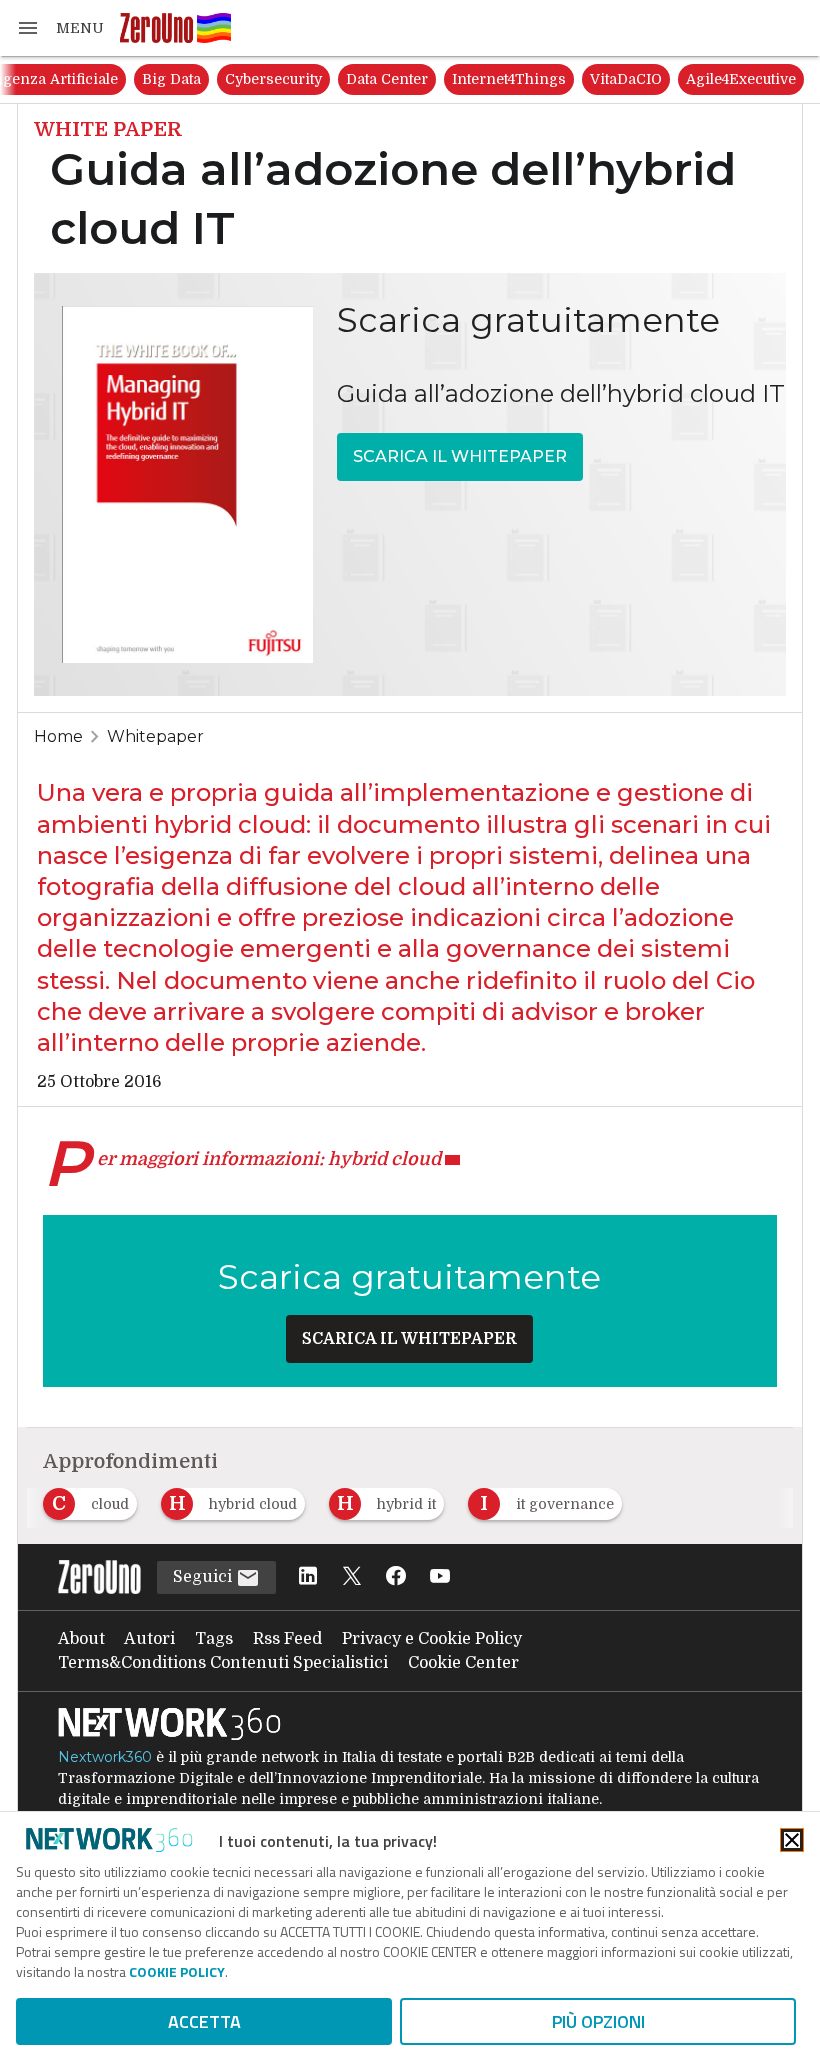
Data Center (387, 79)
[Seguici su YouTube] (440, 1577)
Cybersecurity (273, 79)
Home (58, 736)
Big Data (171, 79)
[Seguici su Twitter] (352, 1577)
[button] (60, 28)
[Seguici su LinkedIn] (308, 1577)
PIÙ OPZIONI (598, 2021)
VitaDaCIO (626, 79)
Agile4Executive (741, 79)
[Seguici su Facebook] (396, 1577)
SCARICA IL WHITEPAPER (460, 456)
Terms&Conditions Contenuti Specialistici (223, 1663)
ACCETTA (204, 2021)
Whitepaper (155, 736)
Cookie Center (463, 1663)
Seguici (204, 1577)
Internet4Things (509, 79)
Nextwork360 (105, 1757)
